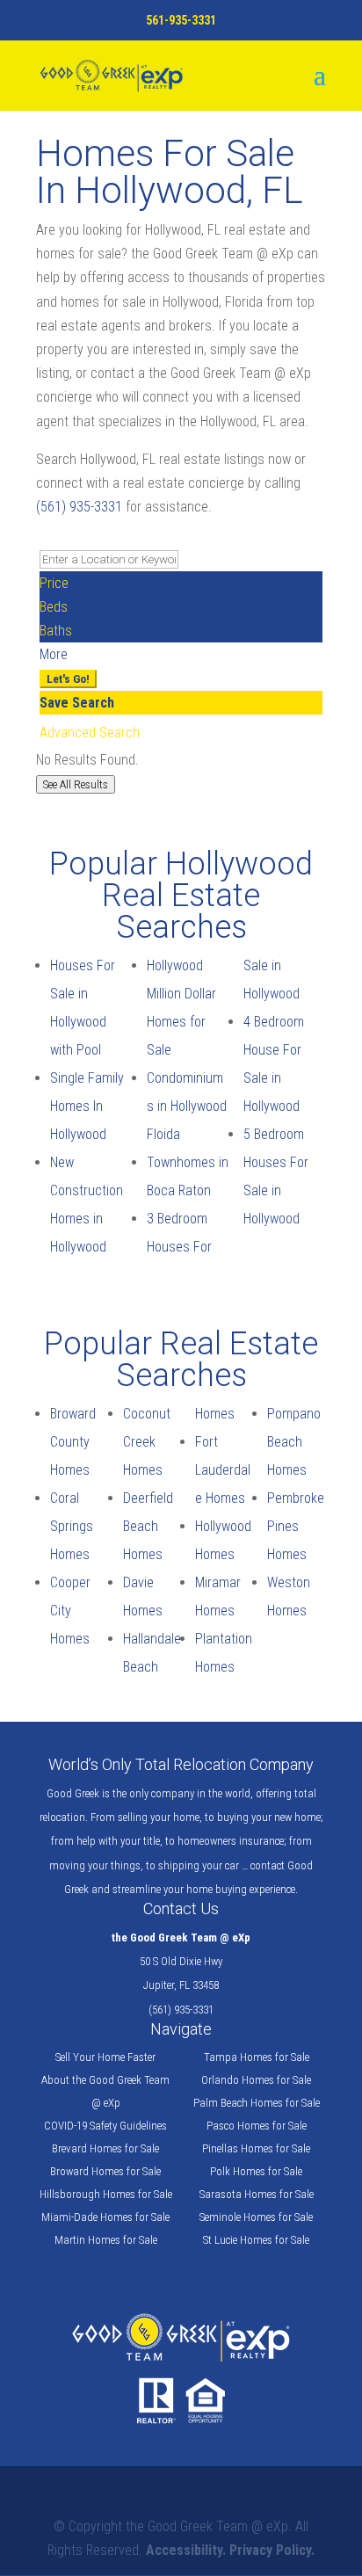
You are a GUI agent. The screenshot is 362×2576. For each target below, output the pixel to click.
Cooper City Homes (70, 1611)
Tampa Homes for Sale (257, 2057)
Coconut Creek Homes (147, 1442)
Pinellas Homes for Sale (256, 2148)
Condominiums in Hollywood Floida (187, 1106)
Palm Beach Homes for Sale (257, 2103)
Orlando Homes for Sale (256, 2080)
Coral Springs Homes (72, 1526)
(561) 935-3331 (79, 507)
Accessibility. (186, 2550)
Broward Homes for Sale (105, 2171)
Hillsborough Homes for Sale (106, 2194)
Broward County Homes (73, 1442)
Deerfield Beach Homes (148, 1526)
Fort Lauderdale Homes (223, 1470)
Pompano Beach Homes (294, 1442)
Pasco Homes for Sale (257, 2126)
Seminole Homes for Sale (256, 2217)
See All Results (76, 784)
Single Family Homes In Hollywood (87, 1106)
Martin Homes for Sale (106, 2240)
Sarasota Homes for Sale (257, 2194)
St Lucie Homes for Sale (256, 2240)
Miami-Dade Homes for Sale (105, 2217)
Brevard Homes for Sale (105, 2148)
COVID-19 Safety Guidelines (105, 2126)
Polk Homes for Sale (256, 2171)
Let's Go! (68, 679)
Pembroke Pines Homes (296, 1526)
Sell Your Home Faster (105, 2057)
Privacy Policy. (272, 2550)
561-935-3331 (181, 20)
